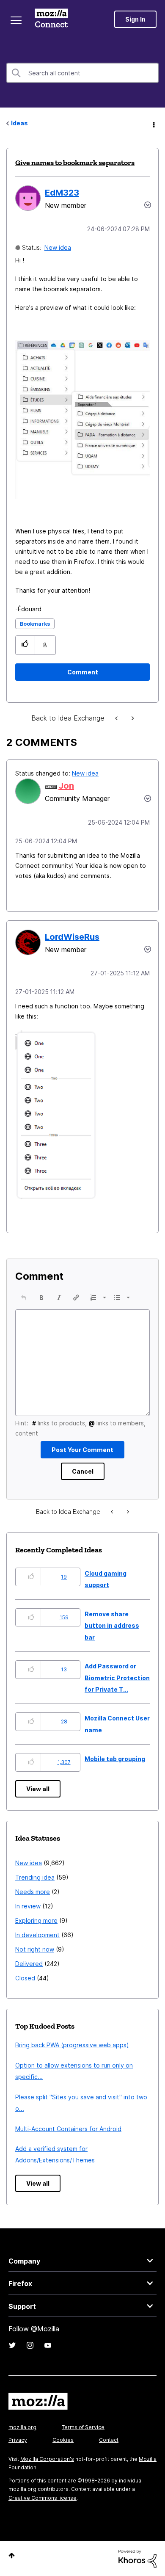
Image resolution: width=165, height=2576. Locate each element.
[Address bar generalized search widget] (132, 718)
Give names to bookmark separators (75, 163)
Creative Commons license (43, 2498)
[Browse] (16, 20)
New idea (58, 247)
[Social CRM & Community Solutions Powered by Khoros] (137, 2558)
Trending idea (35, 1877)
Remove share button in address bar (112, 1626)
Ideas (19, 123)
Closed (25, 1978)
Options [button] (153, 124)
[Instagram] (30, 2345)
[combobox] (82, 73)
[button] (25, 645)
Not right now (35, 1949)
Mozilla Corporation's (47, 2459)
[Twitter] (12, 2345)
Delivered (29, 1964)
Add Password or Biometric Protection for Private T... (117, 1678)
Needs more (33, 1892)
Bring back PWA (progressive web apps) (72, 2045)
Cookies (63, 2440)
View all (38, 1789)
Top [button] (12, 2555)
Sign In (135, 19)
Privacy (18, 2440)
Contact (109, 2440)
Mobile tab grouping (115, 1759)
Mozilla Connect (51, 19)
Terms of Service (83, 2427)
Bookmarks (35, 624)
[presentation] (24, 1298)
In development (37, 1935)
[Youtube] (48, 2345)
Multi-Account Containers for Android (68, 2129)
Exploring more (36, 1920)
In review (28, 1906)
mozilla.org (22, 2427)
